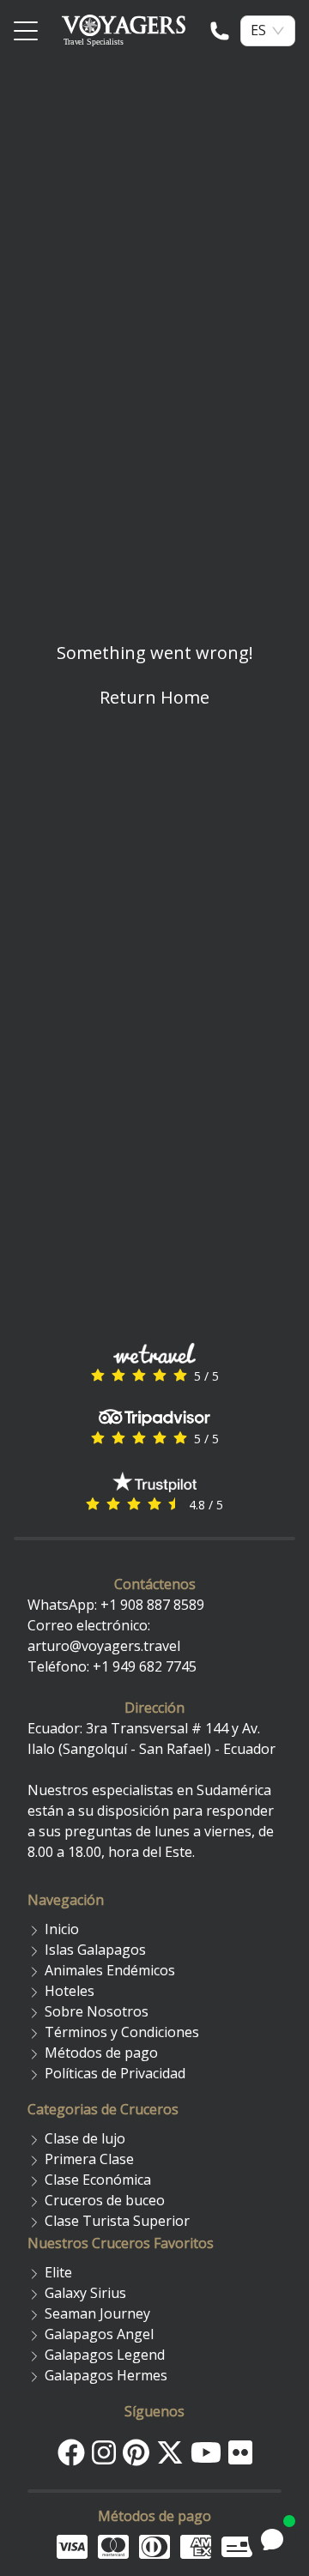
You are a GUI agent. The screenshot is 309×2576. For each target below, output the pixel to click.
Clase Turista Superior (117, 2221)
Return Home (154, 697)
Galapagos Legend (105, 2355)
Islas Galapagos (95, 1950)
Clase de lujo (85, 2138)
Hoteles (70, 1991)
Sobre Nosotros (97, 2011)
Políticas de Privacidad (115, 2073)
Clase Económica (98, 2180)
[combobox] (258, 30)
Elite (58, 2272)
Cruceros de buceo (105, 2200)
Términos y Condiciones (122, 2032)
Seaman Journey (97, 2313)
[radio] (98, 1376)
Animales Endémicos (110, 1970)
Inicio (62, 1929)
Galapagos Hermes (106, 2375)
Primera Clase (89, 2159)
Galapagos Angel (99, 2334)
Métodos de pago (101, 2053)
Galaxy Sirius (85, 2293)
